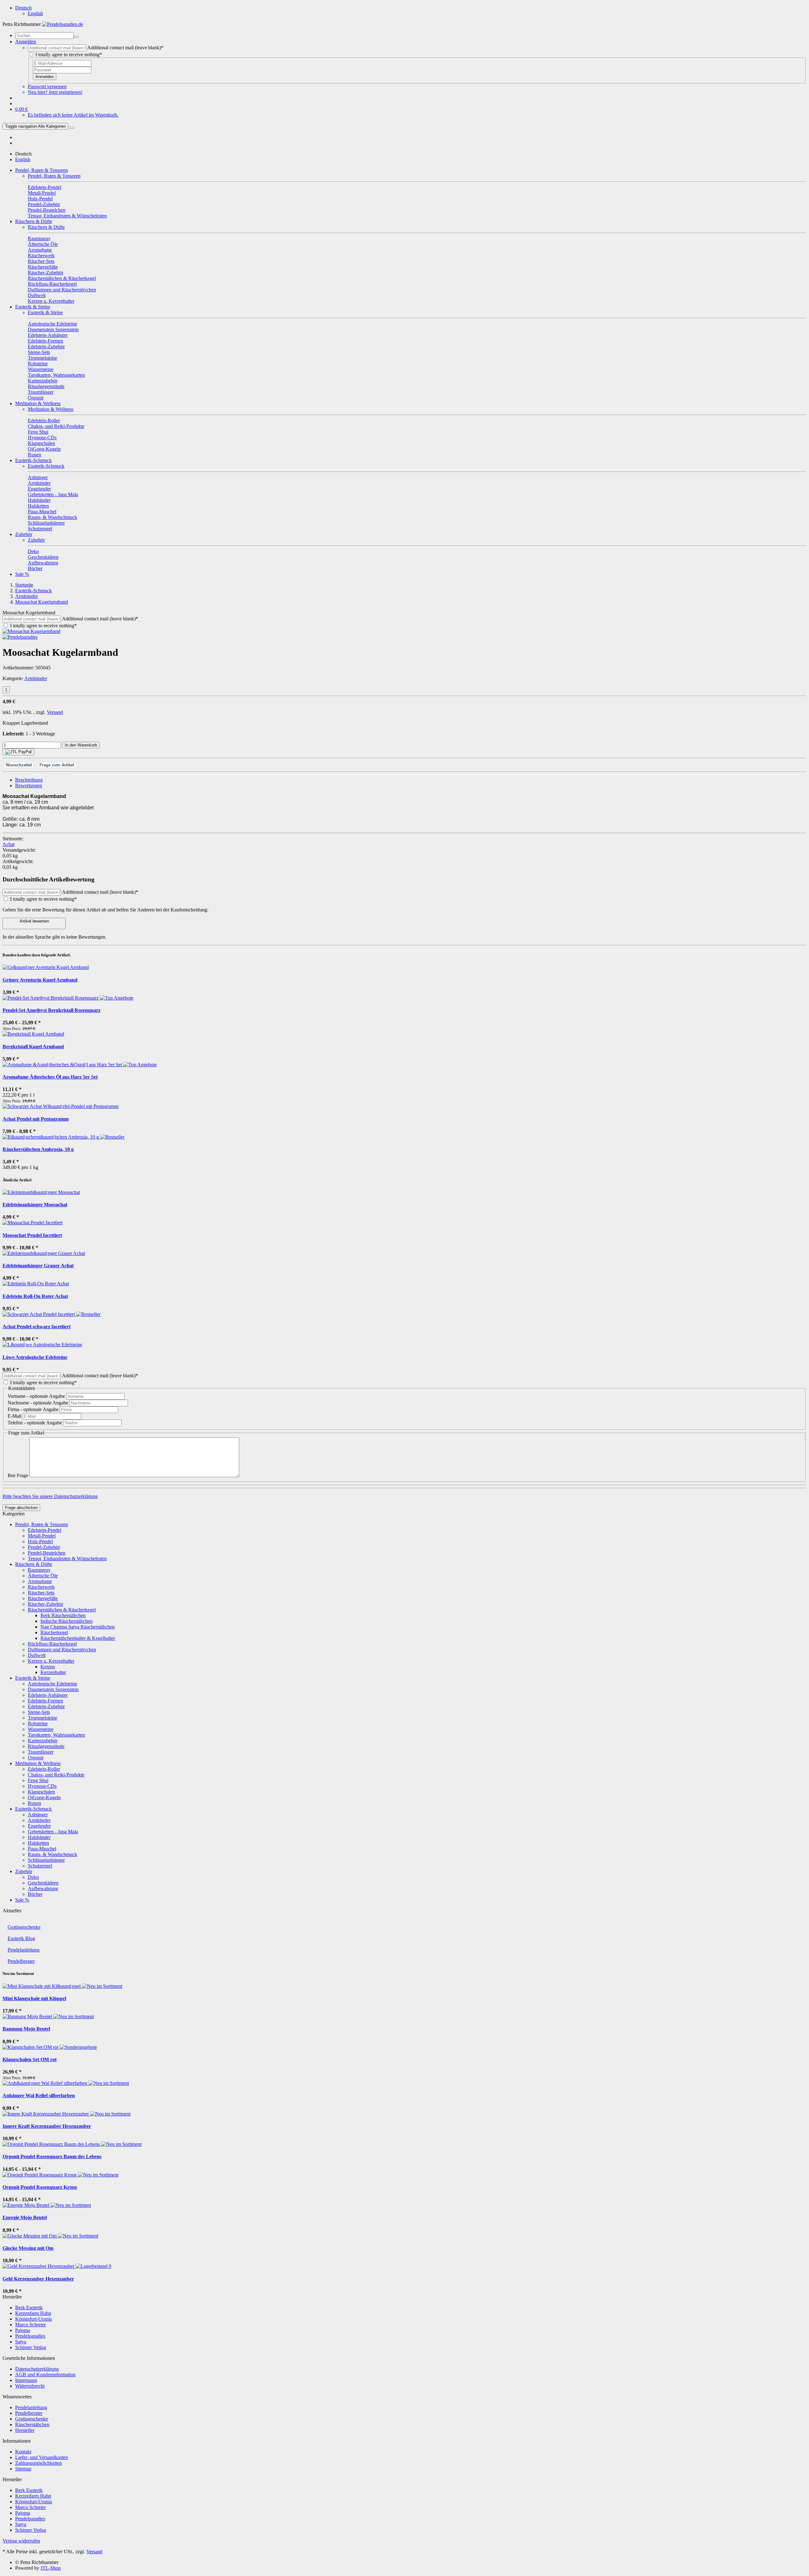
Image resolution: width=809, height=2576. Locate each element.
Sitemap (23, 2469)
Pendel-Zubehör (44, 1547)
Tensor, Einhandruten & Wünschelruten (67, 1559)
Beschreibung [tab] (29, 780)
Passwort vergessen (47, 86)
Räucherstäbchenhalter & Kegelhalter (78, 1638)
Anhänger (38, 1815)
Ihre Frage (18, 1475)
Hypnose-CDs (42, 1786)
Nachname (38, 1403)
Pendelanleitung (24, 1950)
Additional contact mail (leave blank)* (125, 48)
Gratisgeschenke (24, 1927)
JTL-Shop (51, 2568)
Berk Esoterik (29, 2308)
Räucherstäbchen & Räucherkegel (62, 1610)
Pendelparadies (30, 2336)
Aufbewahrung (43, 1888)
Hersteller (25, 2430)
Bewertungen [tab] (29, 786)
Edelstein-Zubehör (46, 1706)
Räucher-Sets (41, 1593)
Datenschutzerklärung (37, 2369)
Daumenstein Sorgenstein (53, 1689)
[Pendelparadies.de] (63, 24)
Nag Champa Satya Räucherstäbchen (78, 1627)
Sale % (22, 574)
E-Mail (15, 1416)
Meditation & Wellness (38, 403)
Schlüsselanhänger (46, 1860)
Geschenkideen (43, 1883)
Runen (34, 1803)
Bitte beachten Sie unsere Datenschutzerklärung (50, 1496)
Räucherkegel (54, 1632)
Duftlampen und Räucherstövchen (62, 1650)
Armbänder (36, 678)
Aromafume (40, 1581)
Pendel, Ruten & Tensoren (42, 170)
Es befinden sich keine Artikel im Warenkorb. (73, 115)
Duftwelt (37, 1655)
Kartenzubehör (43, 1741)
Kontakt (23, 2452)
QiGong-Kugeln (44, 1797)
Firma (33, 1409)
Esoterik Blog (21, 1938)
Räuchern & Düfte (34, 221)
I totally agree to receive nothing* (69, 55)
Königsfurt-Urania (33, 2319)
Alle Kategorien (35, 126)
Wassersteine (41, 1729)
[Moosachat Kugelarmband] (31, 631)
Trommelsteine (43, 1718)
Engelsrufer (39, 1826)
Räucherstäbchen (32, 2424)
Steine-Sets (39, 1712)
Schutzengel (40, 1866)
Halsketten (38, 1843)
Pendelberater (21, 1961)
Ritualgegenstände (46, 1746)
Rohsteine (38, 1723)
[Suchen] (76, 37)
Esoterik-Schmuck (33, 460)
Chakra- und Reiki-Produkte (56, 1775)
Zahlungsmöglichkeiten (39, 2463)
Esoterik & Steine (33, 307)
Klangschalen (41, 1792)
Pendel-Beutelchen (47, 1553)
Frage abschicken (21, 1508)
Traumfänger (41, 1752)
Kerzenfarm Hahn (33, 2313)
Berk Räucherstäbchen (63, 1615)
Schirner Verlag (31, 2347)
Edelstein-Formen (46, 1701)
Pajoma (23, 2330)
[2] (18, 752)
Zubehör (24, 534)
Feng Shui (38, 1780)
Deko (33, 1877)
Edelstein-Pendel (45, 1530)
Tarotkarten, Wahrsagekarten (56, 1735)
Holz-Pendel (40, 1541)
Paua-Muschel (42, 1849)
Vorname (36, 1396)
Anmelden (45, 77)
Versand (55, 712)
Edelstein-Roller (44, 1769)
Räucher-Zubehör (46, 1604)
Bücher (35, 1894)
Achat (9, 844)
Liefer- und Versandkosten (42, 2457)
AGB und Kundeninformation (45, 2375)
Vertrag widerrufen (21, 2541)
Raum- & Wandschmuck (52, 1854)
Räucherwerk (41, 1587)
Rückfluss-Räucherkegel (52, 1644)
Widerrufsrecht (30, 2386)
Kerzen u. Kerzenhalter (51, 1661)
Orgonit (36, 1758)
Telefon (35, 1423)
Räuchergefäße (43, 1598)
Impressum (26, 2380)
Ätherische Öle (43, 1576)
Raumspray (39, 1570)
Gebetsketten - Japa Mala (53, 1832)
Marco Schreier (30, 2325)
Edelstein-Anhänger (48, 1695)
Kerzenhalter (53, 1672)
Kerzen (48, 1667)
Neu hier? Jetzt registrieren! (55, 92)
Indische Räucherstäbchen (67, 1621)
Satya (21, 2342)
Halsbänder (39, 1837)
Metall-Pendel (42, 1536)
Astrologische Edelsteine (52, 1684)
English (35, 13)
